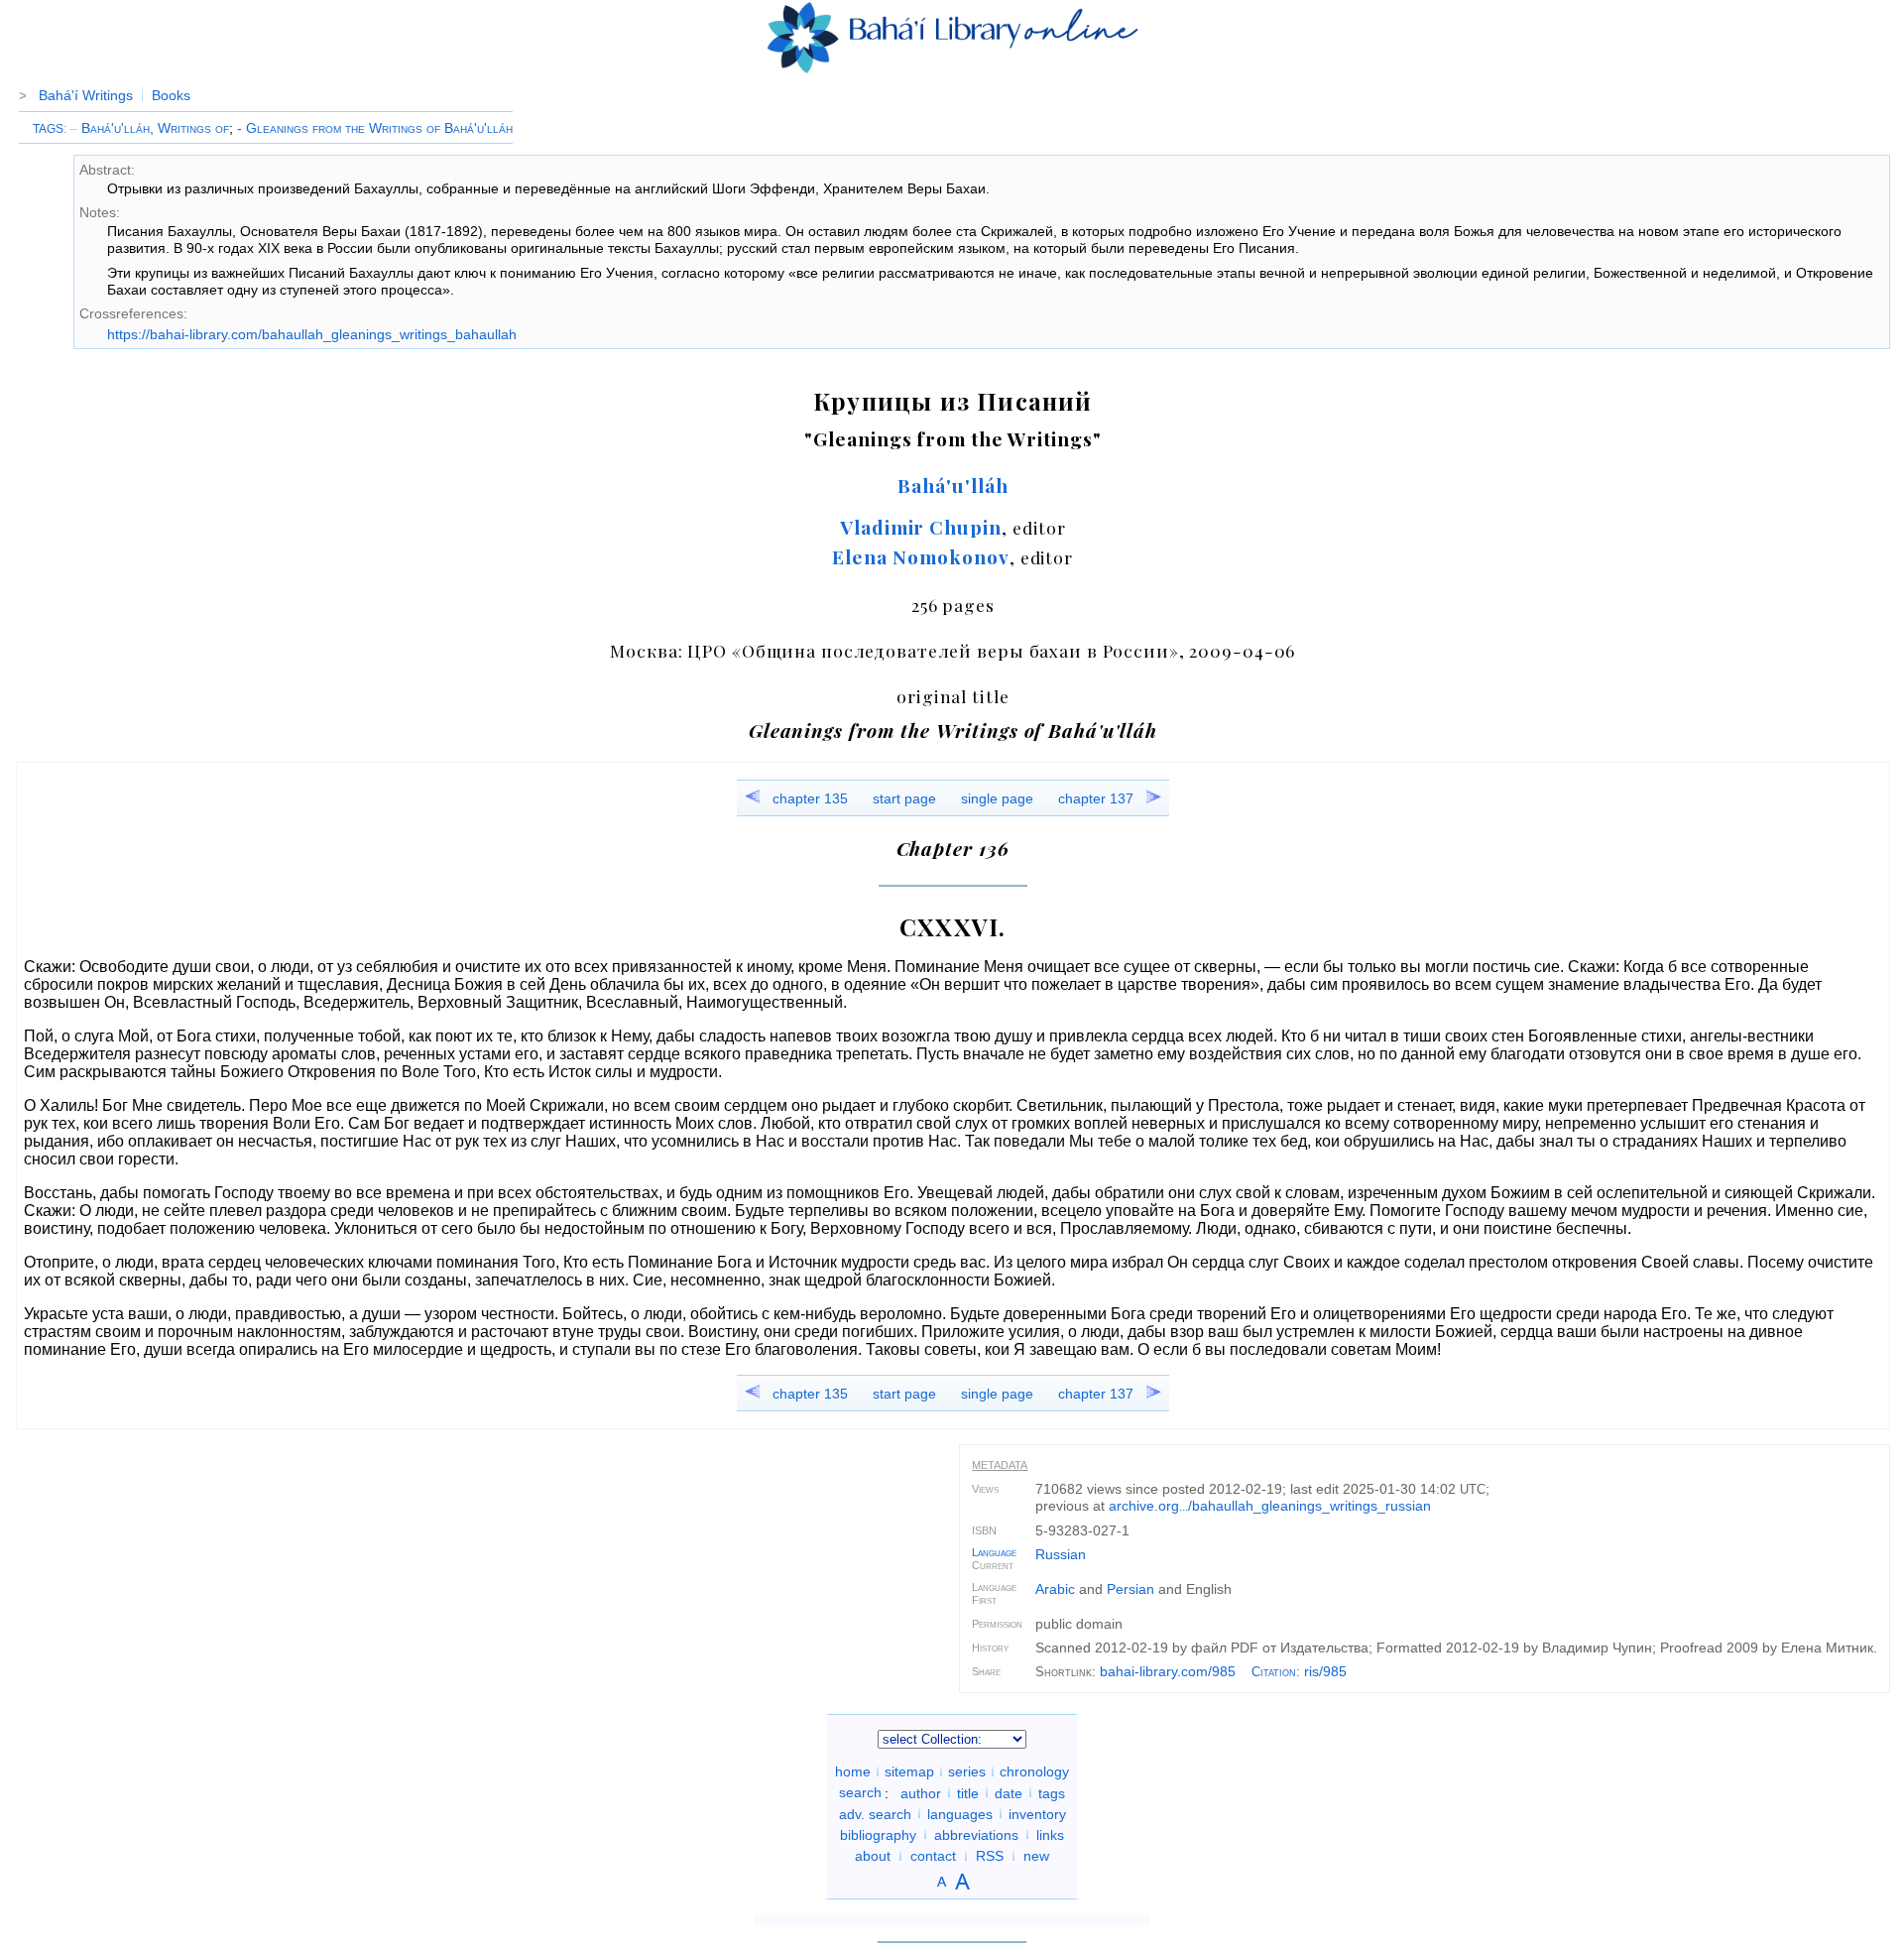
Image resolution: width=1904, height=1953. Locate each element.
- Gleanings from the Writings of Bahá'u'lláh (375, 128)
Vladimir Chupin (921, 527)
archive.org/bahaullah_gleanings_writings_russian (1270, 1506)
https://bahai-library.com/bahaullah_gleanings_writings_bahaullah (312, 334)
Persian (1130, 1589)
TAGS (48, 129)
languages (960, 1813)
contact (933, 1856)
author (921, 1792)
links (1050, 1834)
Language (994, 1552)
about (873, 1856)
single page (997, 798)
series (967, 1771)
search (860, 1792)
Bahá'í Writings (86, 95)
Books (171, 95)
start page (904, 798)
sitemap (909, 1771)
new (1036, 1856)
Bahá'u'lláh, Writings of (149, 128)
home (853, 1771)
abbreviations (976, 1834)
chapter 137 (1096, 798)
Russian (1061, 1554)
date (1009, 1792)
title (968, 1792)
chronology (1034, 1771)
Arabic (1055, 1589)
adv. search (875, 1813)
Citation (1274, 1672)
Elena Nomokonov (920, 556)
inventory (1037, 1813)
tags (1052, 1792)
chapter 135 (810, 798)
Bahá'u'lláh (953, 485)
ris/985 (1325, 1671)
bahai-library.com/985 (1168, 1671)
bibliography (878, 1834)
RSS (990, 1856)
